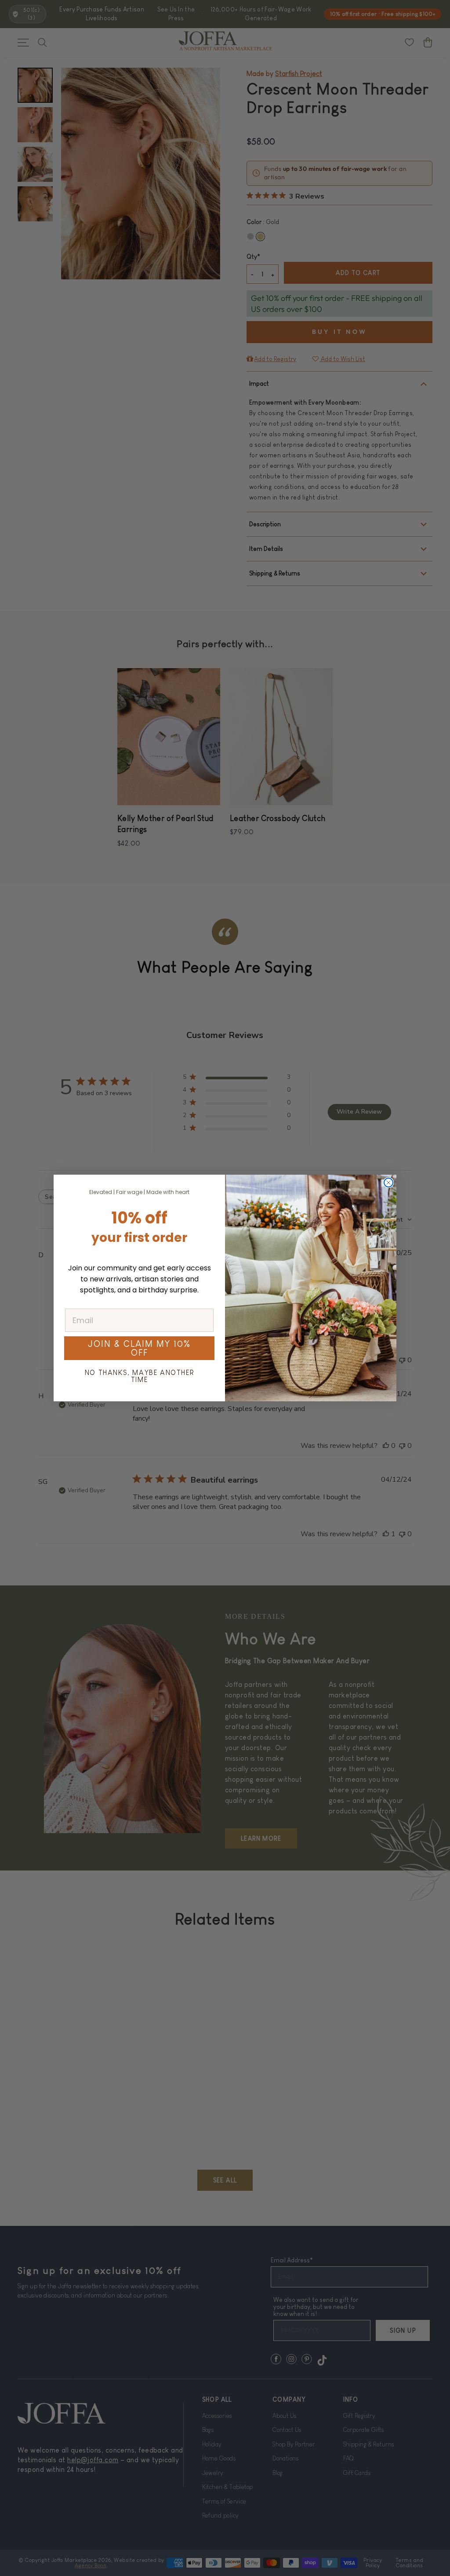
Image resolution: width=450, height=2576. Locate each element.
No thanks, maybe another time (139, 1376)
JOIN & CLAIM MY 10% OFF (139, 1348)
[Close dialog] (388, 1183)
